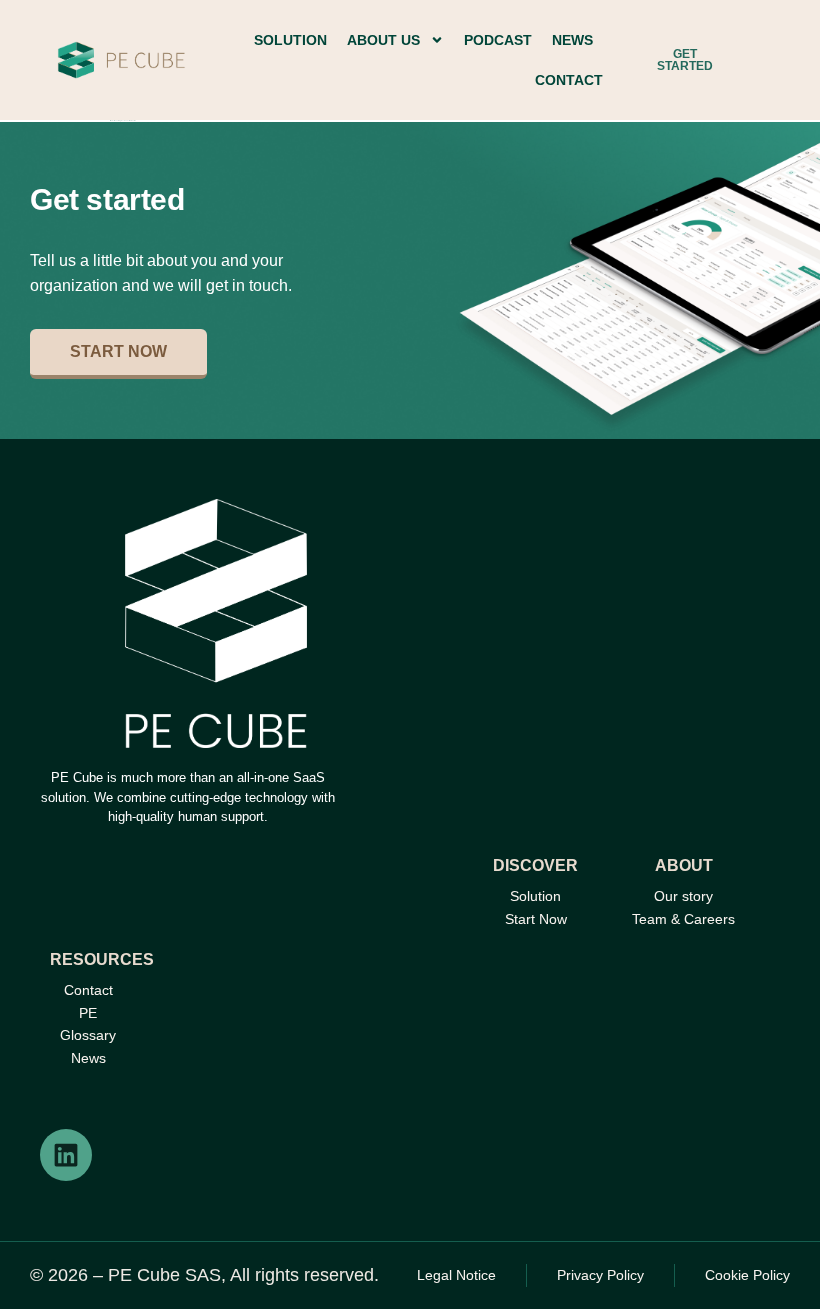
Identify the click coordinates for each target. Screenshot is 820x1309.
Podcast (498, 40)
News (572, 40)
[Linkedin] (66, 1155)
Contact (569, 80)
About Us (383, 40)
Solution (290, 40)
